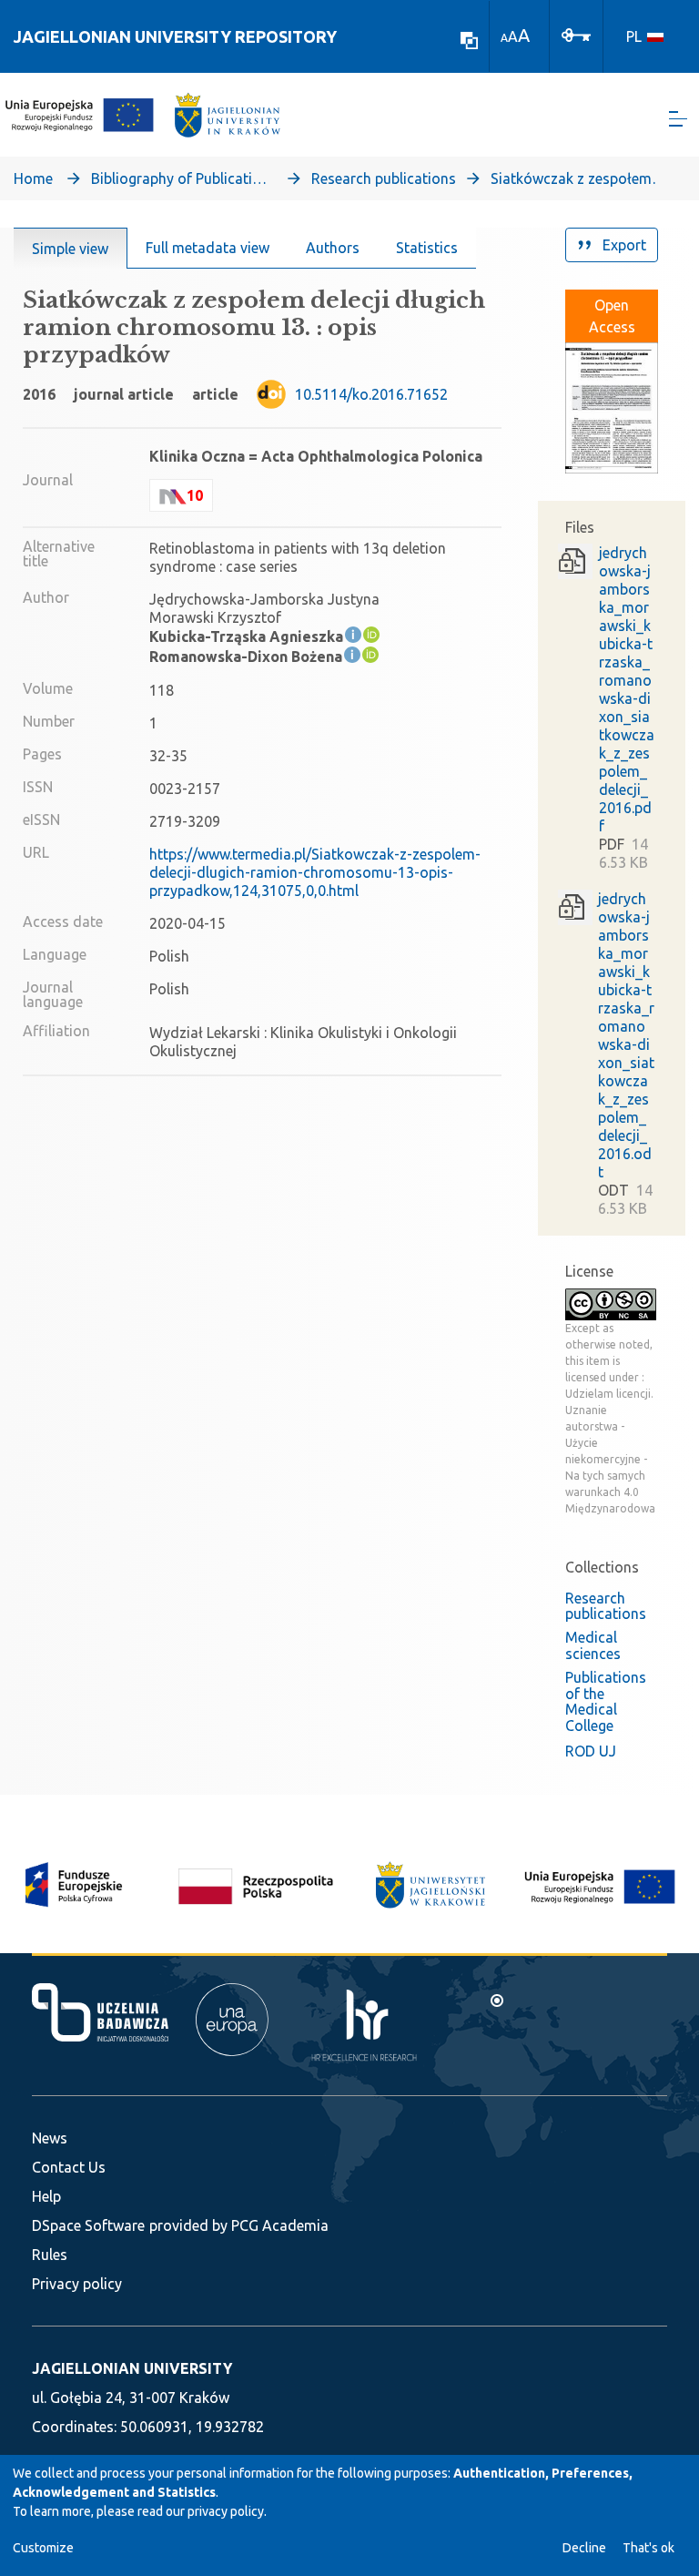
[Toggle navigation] (678, 119)
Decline (584, 2548)
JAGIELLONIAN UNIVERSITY (132, 2368)
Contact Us (69, 2167)
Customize (43, 2548)
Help (46, 2196)
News (50, 2138)
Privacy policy (77, 2284)
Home (33, 178)
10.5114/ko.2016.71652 (371, 394)
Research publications (384, 178)
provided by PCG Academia (239, 2225)
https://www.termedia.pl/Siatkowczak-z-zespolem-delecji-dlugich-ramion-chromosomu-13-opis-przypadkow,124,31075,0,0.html (315, 872)
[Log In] (576, 34)
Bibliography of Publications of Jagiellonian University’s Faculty (182, 178)
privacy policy (226, 2511)
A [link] (504, 38)
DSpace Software (88, 2225)
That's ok (648, 2548)
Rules (50, 2255)
